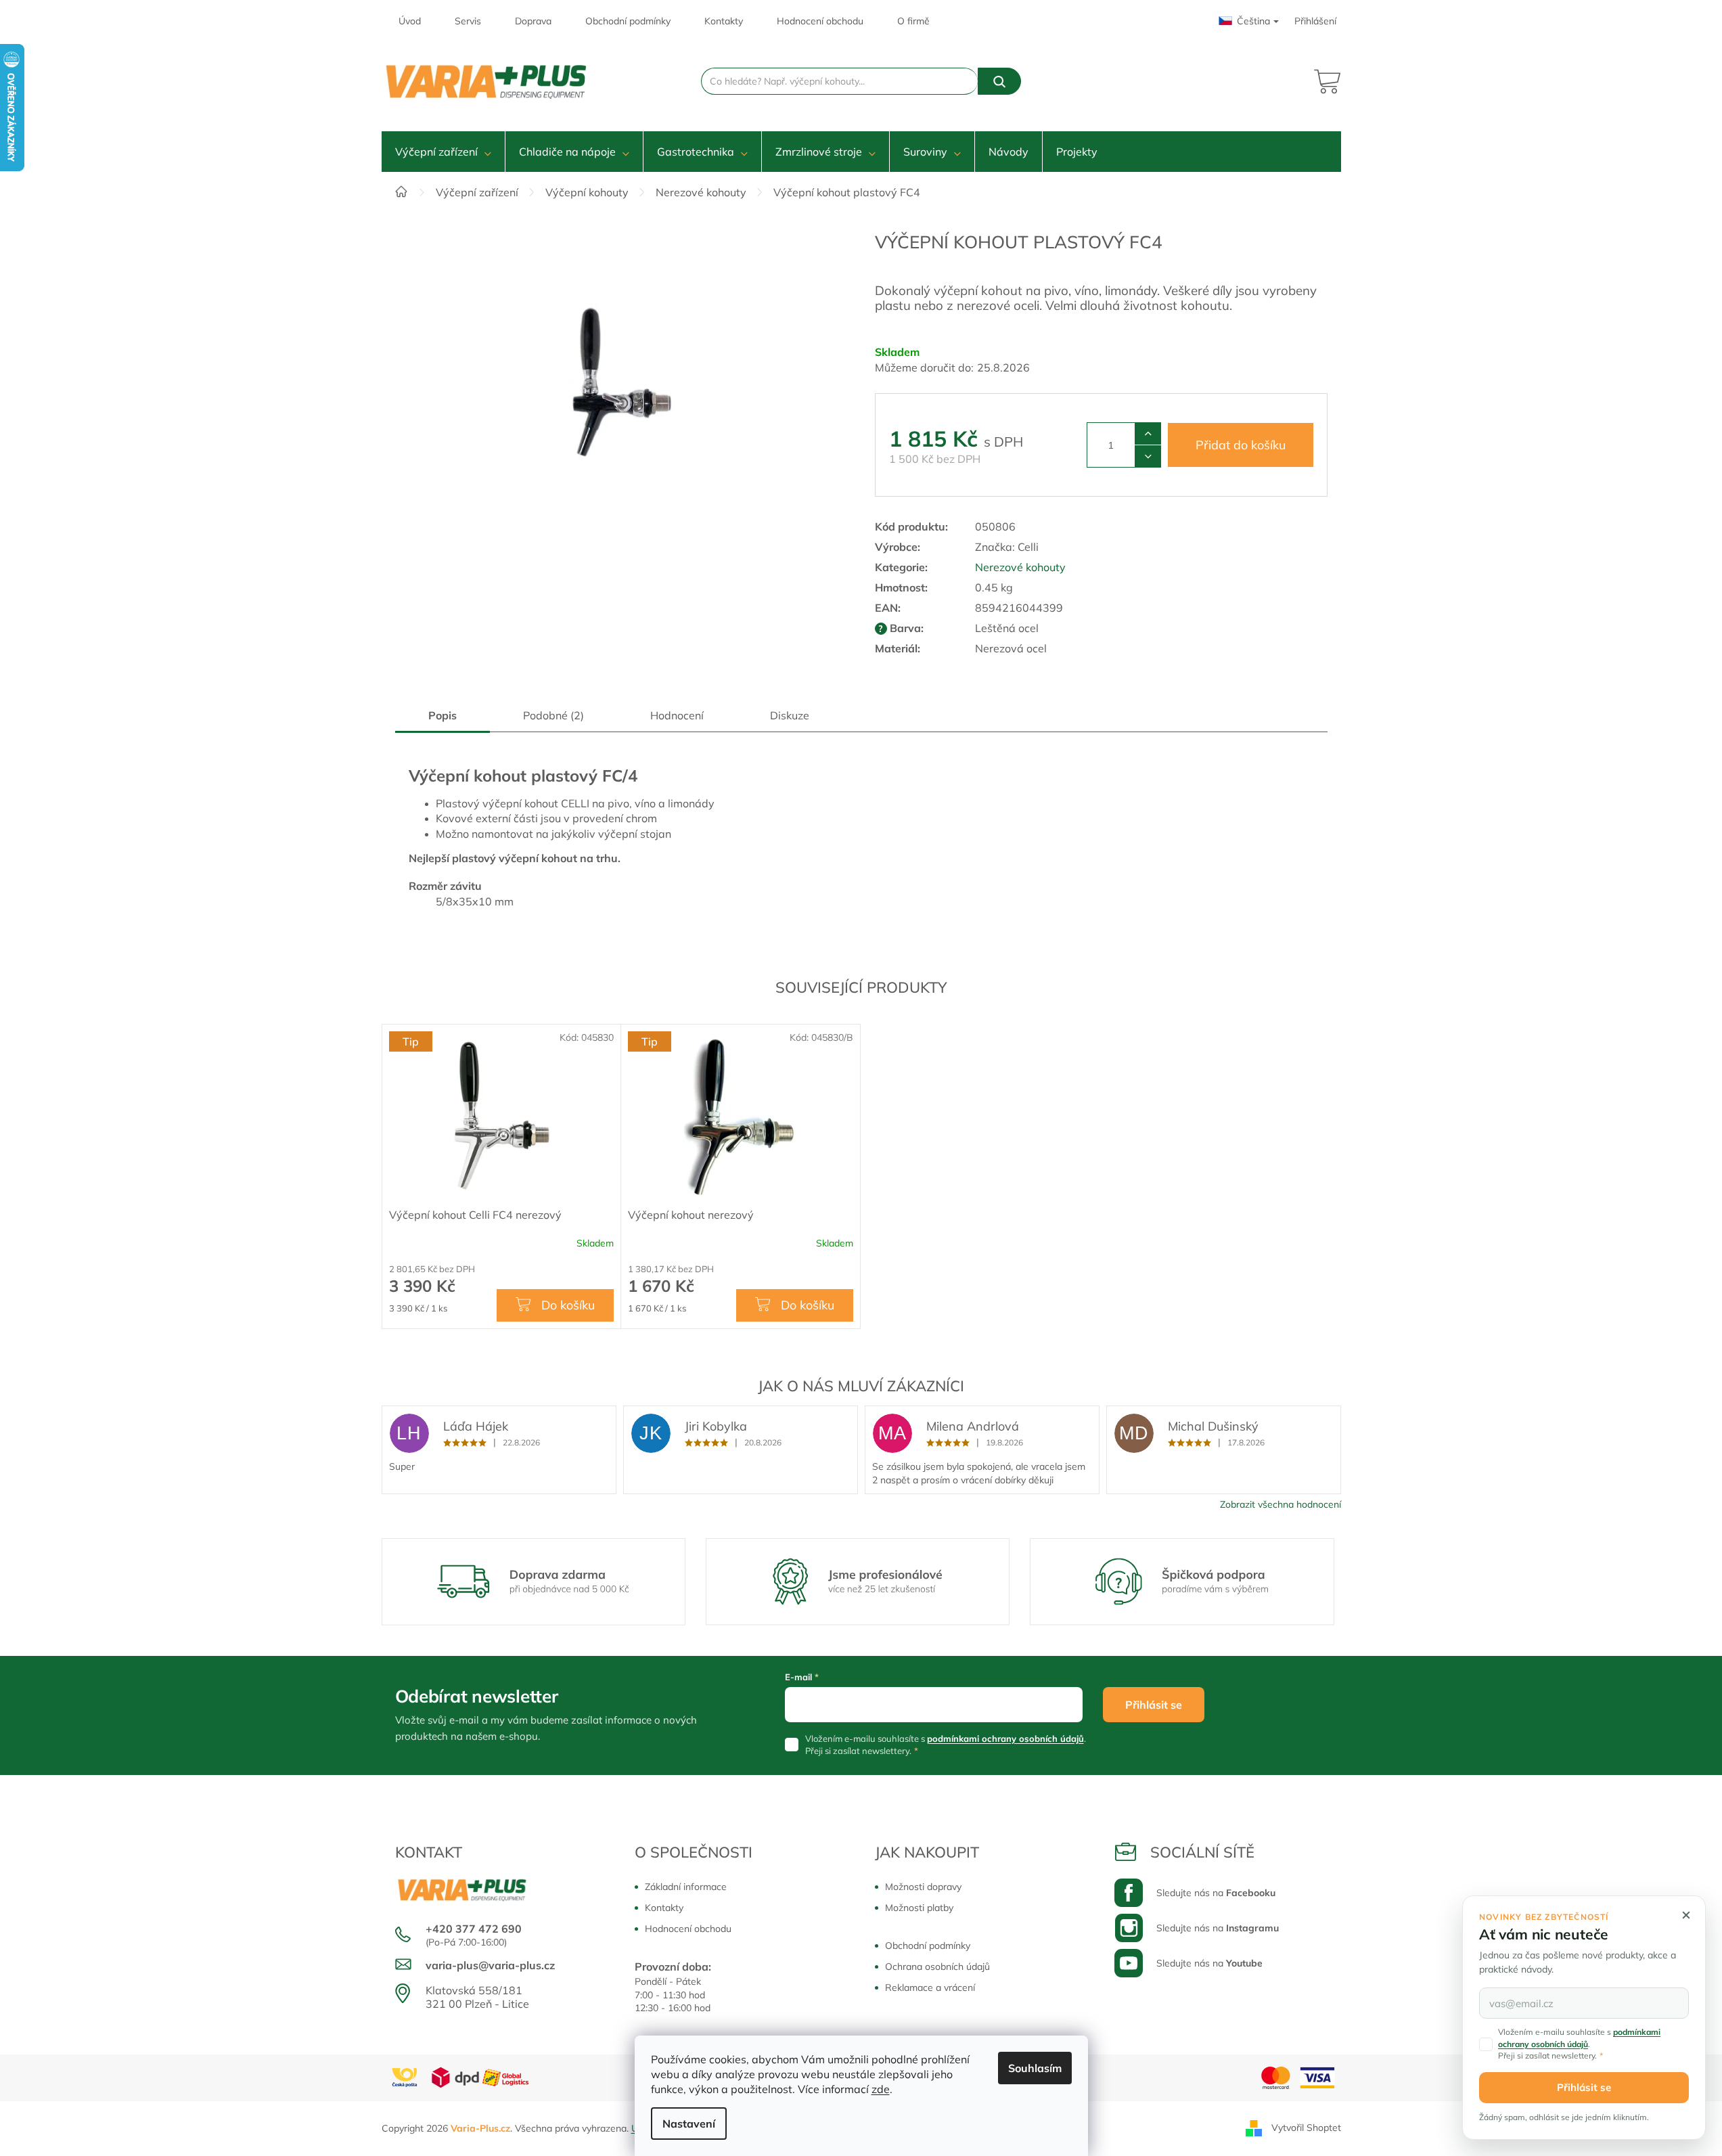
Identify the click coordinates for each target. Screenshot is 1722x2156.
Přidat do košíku (1241, 445)
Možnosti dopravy (923, 1887)
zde (881, 2089)
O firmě (913, 21)
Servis (468, 21)
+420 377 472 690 (474, 1929)
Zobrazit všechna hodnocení (1281, 1504)
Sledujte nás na (1216, 1893)
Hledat (999, 81)
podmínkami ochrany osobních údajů (1005, 1738)
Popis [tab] (443, 715)
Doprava (533, 21)
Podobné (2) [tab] (553, 715)
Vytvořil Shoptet (1306, 2128)
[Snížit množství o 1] (1148, 456)
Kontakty (724, 21)
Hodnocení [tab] (677, 715)
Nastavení (689, 2124)
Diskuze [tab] (790, 715)
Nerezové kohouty (1020, 567)
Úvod (410, 21)
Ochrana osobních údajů (937, 1967)
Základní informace (686, 1887)
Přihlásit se (1154, 1705)
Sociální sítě (1202, 1852)
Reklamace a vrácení (930, 1987)
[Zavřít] (1686, 1915)
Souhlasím (1035, 2068)
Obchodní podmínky (628, 21)
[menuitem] (443, 152)
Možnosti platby (919, 1908)
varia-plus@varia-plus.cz (490, 1965)
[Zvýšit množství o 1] (1148, 434)
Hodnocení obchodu (820, 21)
